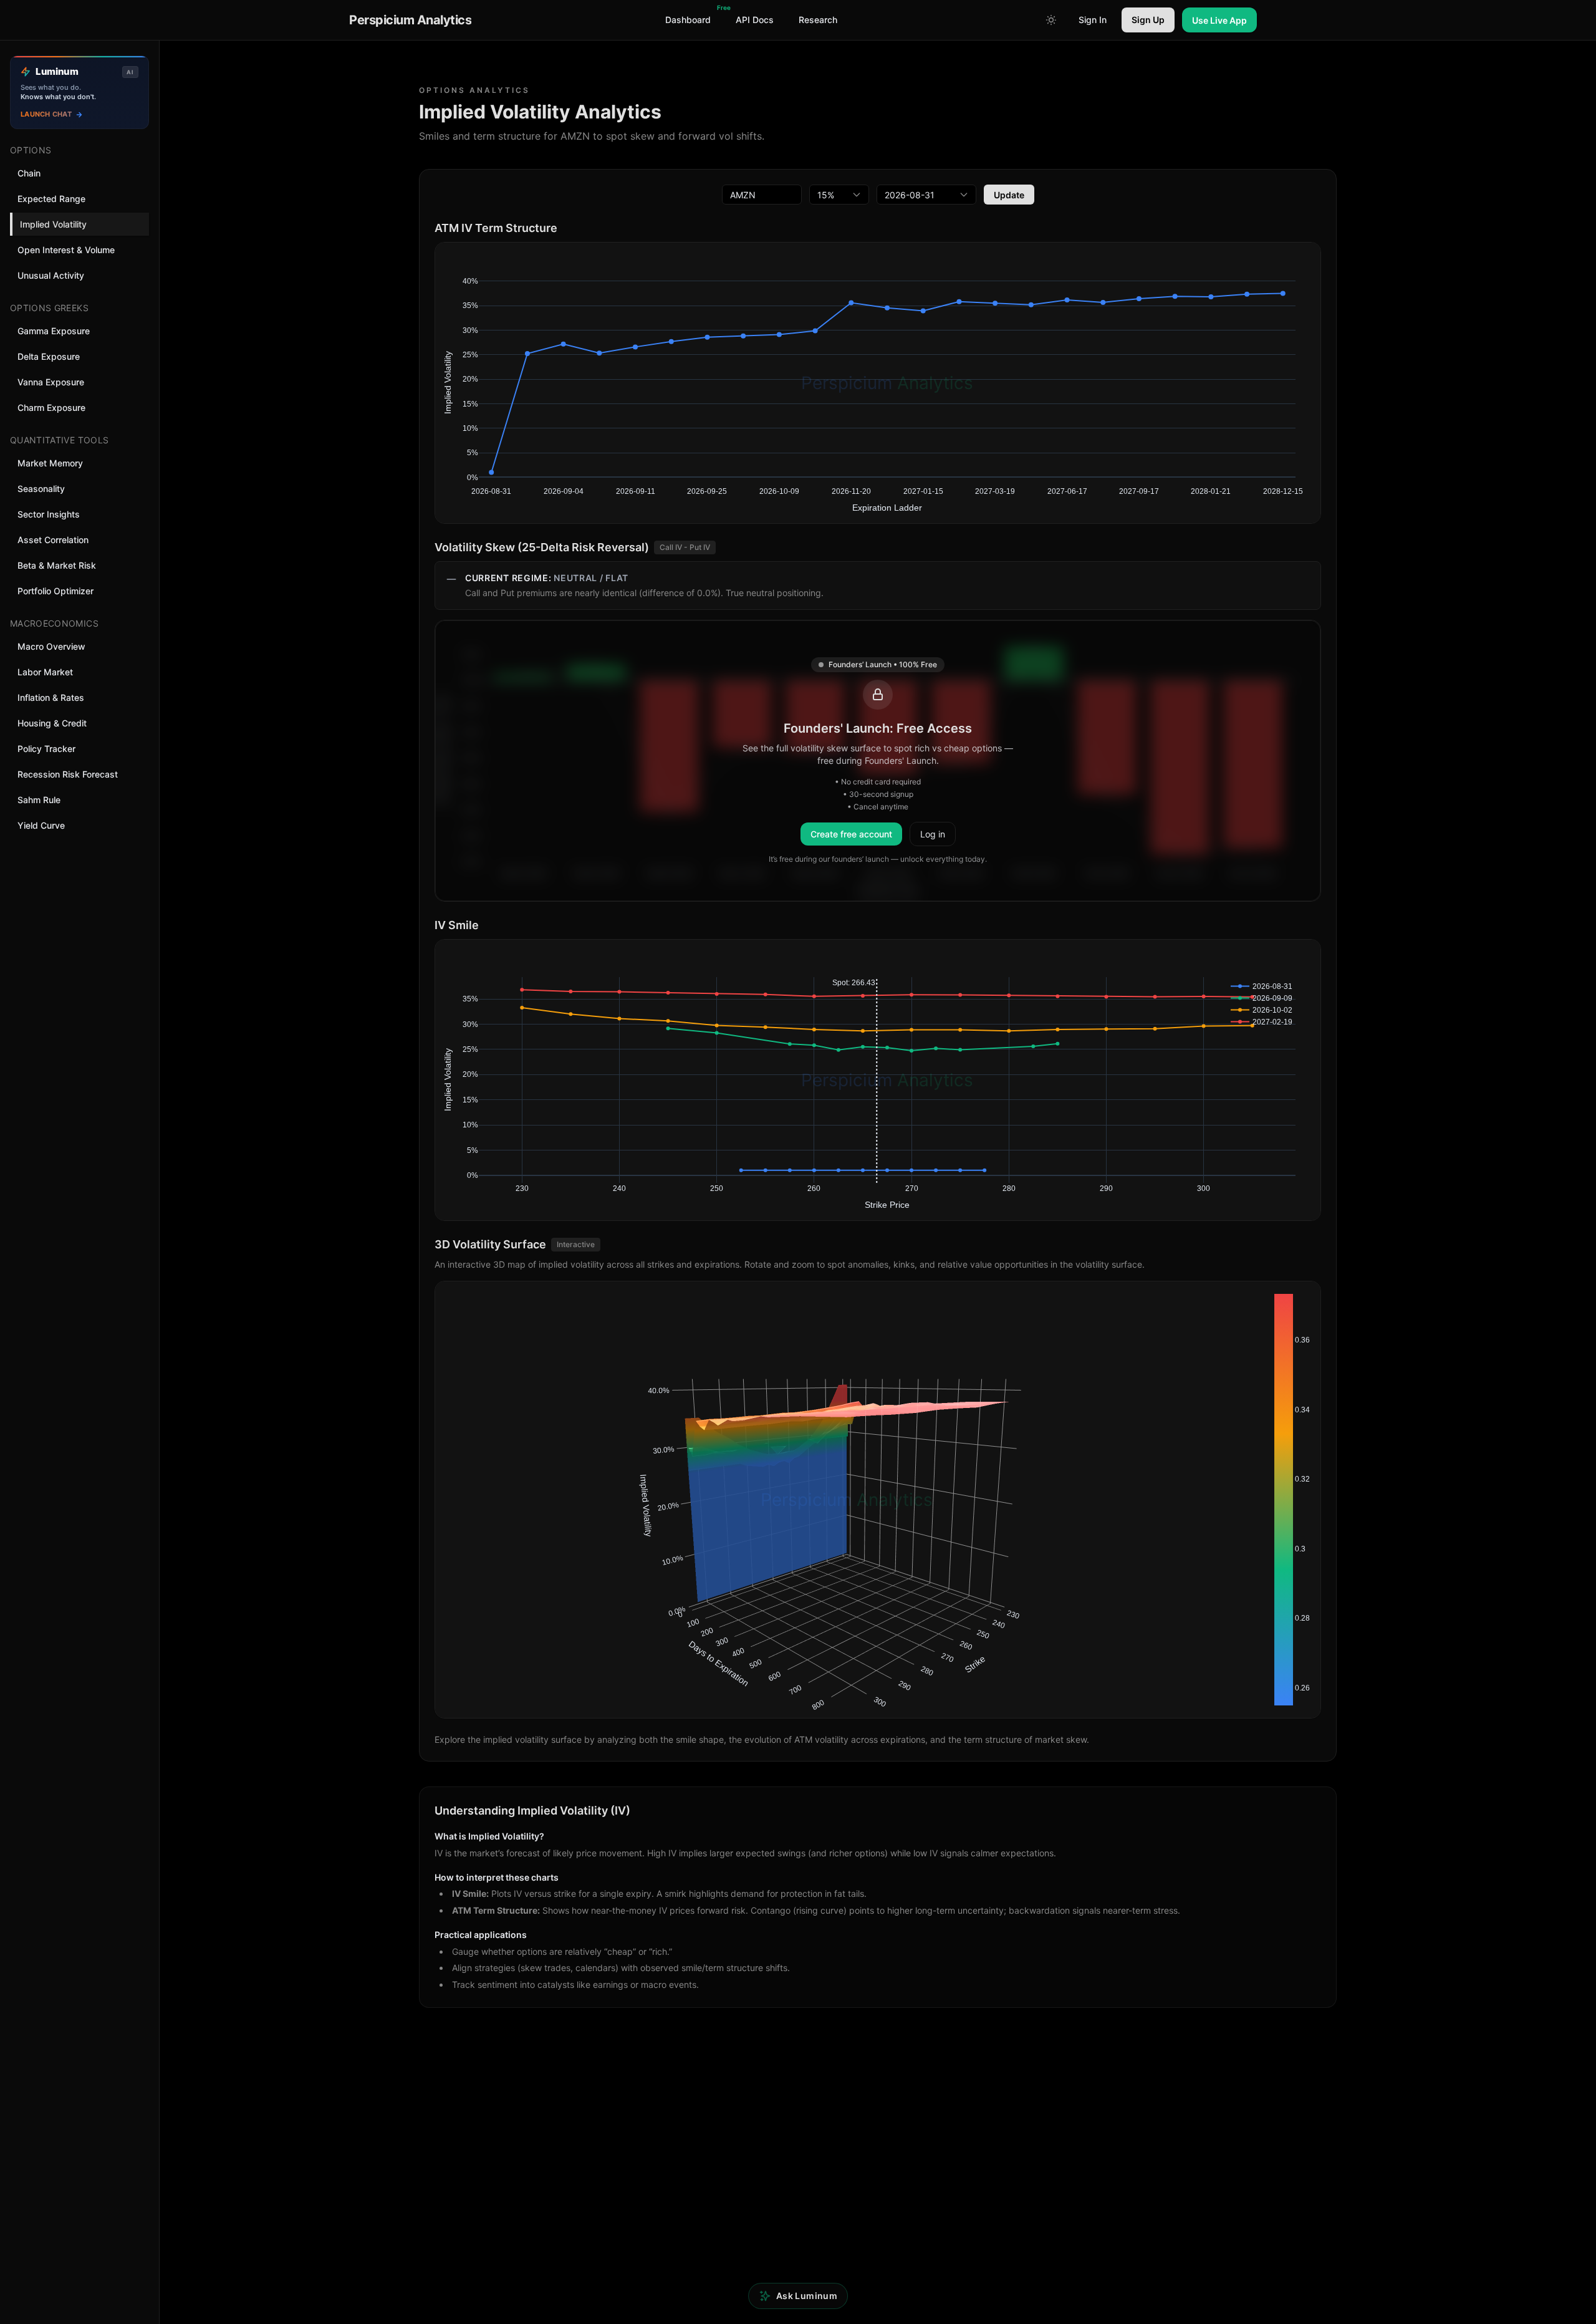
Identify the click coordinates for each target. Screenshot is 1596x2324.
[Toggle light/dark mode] (1051, 20)
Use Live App (1219, 20)
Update (1009, 195)
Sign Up (1148, 20)
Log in (933, 834)
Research (818, 20)
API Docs (755, 20)
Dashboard (690, 16)
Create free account (851, 834)
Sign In (1093, 20)
